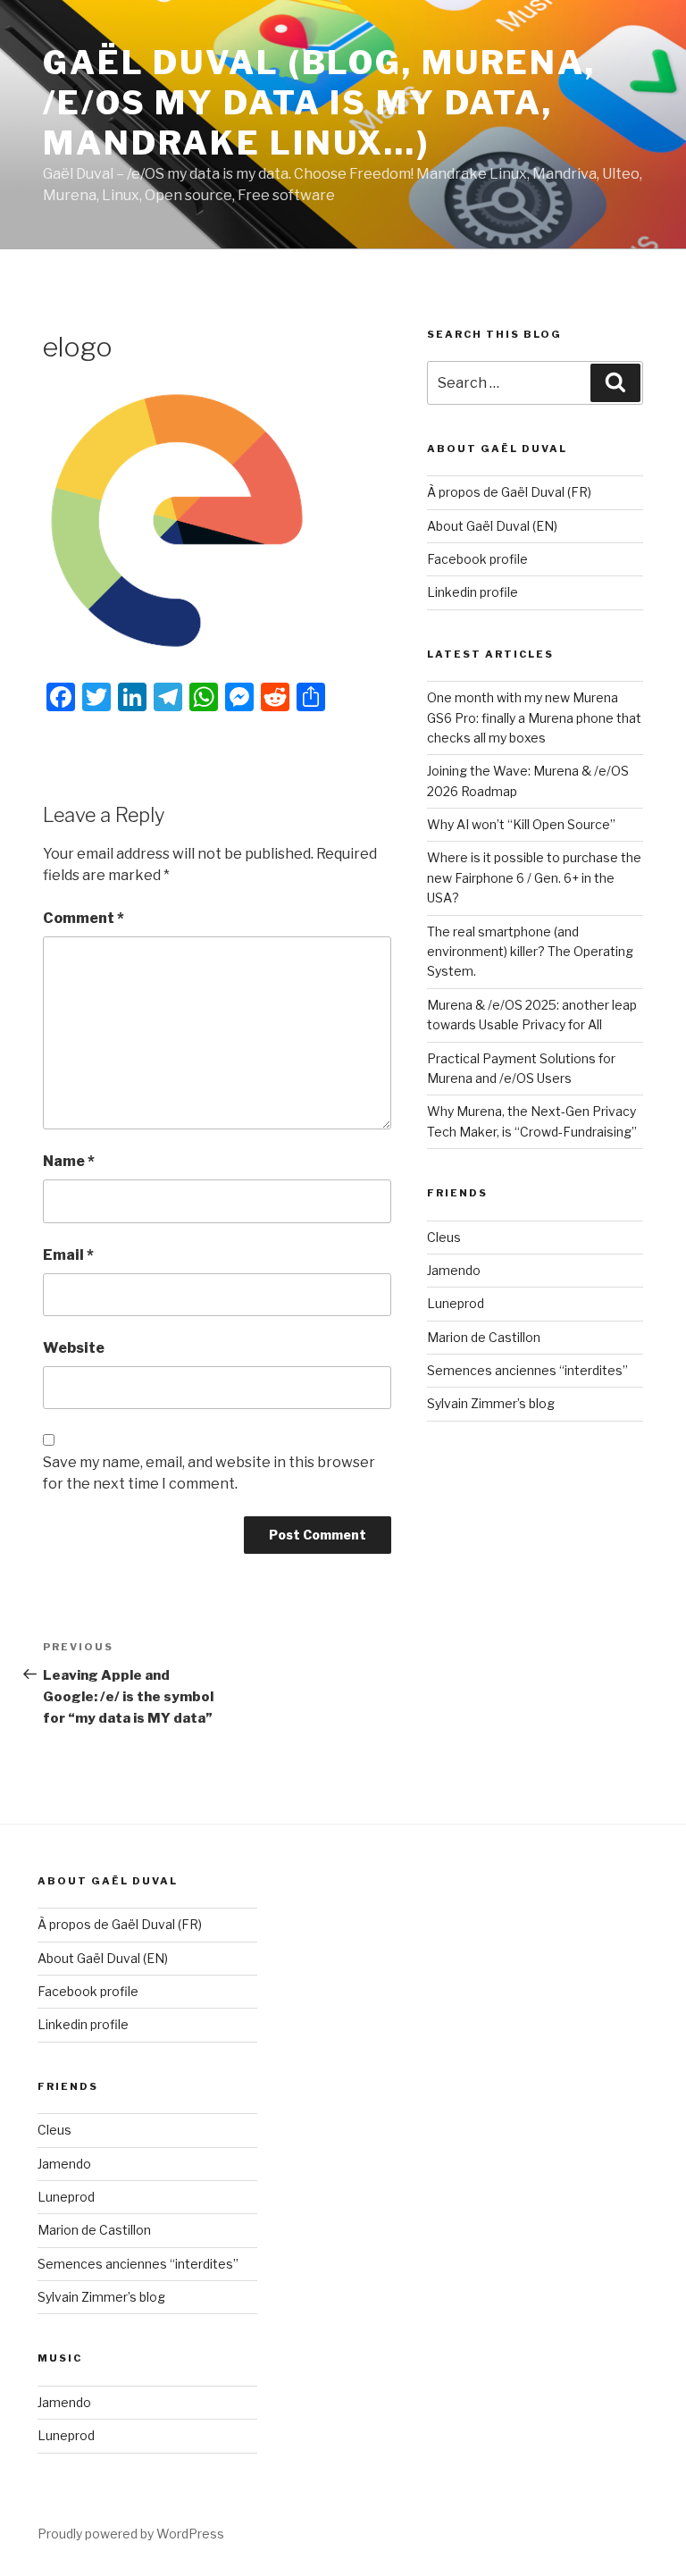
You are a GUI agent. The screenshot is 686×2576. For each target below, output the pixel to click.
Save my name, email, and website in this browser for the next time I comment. (209, 1473)
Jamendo (454, 1270)
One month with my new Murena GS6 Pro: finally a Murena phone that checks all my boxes (534, 717)
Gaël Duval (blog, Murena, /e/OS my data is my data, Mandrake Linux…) (319, 103)
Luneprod (456, 1303)
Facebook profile (477, 559)
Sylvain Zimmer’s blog (491, 1403)
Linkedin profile (473, 592)
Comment (84, 918)
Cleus (444, 1237)
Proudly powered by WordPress (131, 2534)
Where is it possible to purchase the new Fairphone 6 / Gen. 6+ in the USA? (534, 877)
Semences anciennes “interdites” (527, 1370)
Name (69, 1161)
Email (68, 1255)
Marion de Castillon (484, 1337)
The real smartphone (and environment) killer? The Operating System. (530, 952)
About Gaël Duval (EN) (492, 526)
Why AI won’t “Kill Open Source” (521, 824)
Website (74, 1348)
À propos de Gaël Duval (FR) (509, 492)
